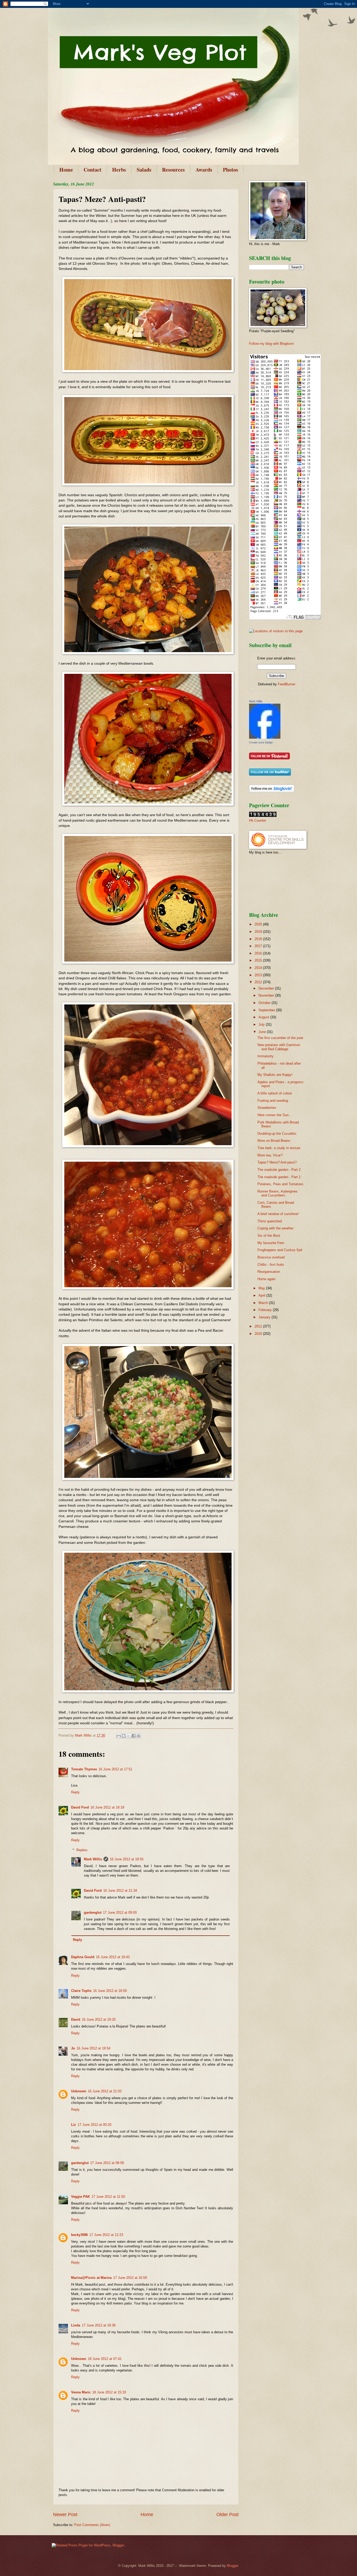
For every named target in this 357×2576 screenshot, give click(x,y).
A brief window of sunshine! (278, 1214)
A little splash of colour (275, 1093)
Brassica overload (271, 1257)
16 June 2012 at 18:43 (113, 1957)
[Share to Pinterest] (139, 1736)
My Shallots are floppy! (275, 1075)
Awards (204, 170)
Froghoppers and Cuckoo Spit (280, 1250)
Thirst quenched (270, 1221)
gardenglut (93, 1913)
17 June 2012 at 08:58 (107, 2163)
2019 (259, 932)
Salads (144, 170)
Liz (74, 2125)
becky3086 (79, 2235)
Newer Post (65, 2515)
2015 (259, 960)
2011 (259, 1326)
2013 (259, 975)
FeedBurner (287, 684)
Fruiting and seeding (273, 1101)
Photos (231, 170)
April (262, 1295)
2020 (259, 924)
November (267, 995)
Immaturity (266, 1056)
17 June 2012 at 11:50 (108, 2197)
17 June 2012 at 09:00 (120, 1913)
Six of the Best (269, 1236)
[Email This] (119, 1736)
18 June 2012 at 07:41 (105, 2359)
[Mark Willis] (265, 738)
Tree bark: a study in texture (279, 1148)
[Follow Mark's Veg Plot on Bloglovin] (272, 791)
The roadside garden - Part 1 (279, 1177)
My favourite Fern (271, 1243)
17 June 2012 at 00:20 (94, 2125)
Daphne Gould (83, 1957)
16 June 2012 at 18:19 (107, 1807)
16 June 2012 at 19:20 (99, 2019)
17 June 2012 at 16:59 (130, 2278)
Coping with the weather (275, 1228)
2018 (259, 939)
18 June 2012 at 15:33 (109, 2392)
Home (66, 170)
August (264, 1017)
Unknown (79, 2091)
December (267, 988)
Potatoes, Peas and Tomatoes (280, 1184)
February (266, 1310)
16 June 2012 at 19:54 (93, 2048)
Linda (76, 2325)
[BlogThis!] (124, 1736)
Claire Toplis (81, 1991)
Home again (266, 1279)
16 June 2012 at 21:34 (120, 1891)
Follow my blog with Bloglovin (271, 344)
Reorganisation (269, 1272)
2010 (259, 1334)
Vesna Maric (81, 2392)
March (264, 1303)
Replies (82, 1850)
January (265, 1317)
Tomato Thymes (84, 1769)
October (265, 1003)
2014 (259, 968)
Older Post (228, 2515)
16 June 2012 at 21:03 (105, 2091)
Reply (75, 1792)
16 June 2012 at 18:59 (110, 1991)
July (262, 1024)
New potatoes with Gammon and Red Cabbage (279, 1047)
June (263, 1032)
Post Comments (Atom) (92, 2525)
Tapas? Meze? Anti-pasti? (277, 1162)
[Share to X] (129, 1736)
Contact (93, 170)
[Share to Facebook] (134, 1736)
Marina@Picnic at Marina (91, 2278)
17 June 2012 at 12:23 (106, 2235)
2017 (259, 946)
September (267, 1010)
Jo (73, 2048)
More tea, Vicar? (270, 1155)
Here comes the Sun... (275, 1115)
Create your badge (261, 742)
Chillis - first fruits (271, 1265)
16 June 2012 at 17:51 (115, 1769)
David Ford (80, 1807)
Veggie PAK (80, 2197)
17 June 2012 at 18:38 (99, 2325)
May (262, 1288)
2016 (259, 953)
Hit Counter (258, 820)
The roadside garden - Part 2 (279, 1170)
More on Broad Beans (274, 1141)
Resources (173, 170)
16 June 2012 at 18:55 (127, 1859)
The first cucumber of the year (280, 1038)
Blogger (232, 2566)
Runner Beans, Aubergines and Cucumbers (278, 1193)
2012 (259, 982)
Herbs (119, 170)
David (76, 2019)
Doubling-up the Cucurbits (277, 1134)
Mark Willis (93, 1859)
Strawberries (267, 1108)
